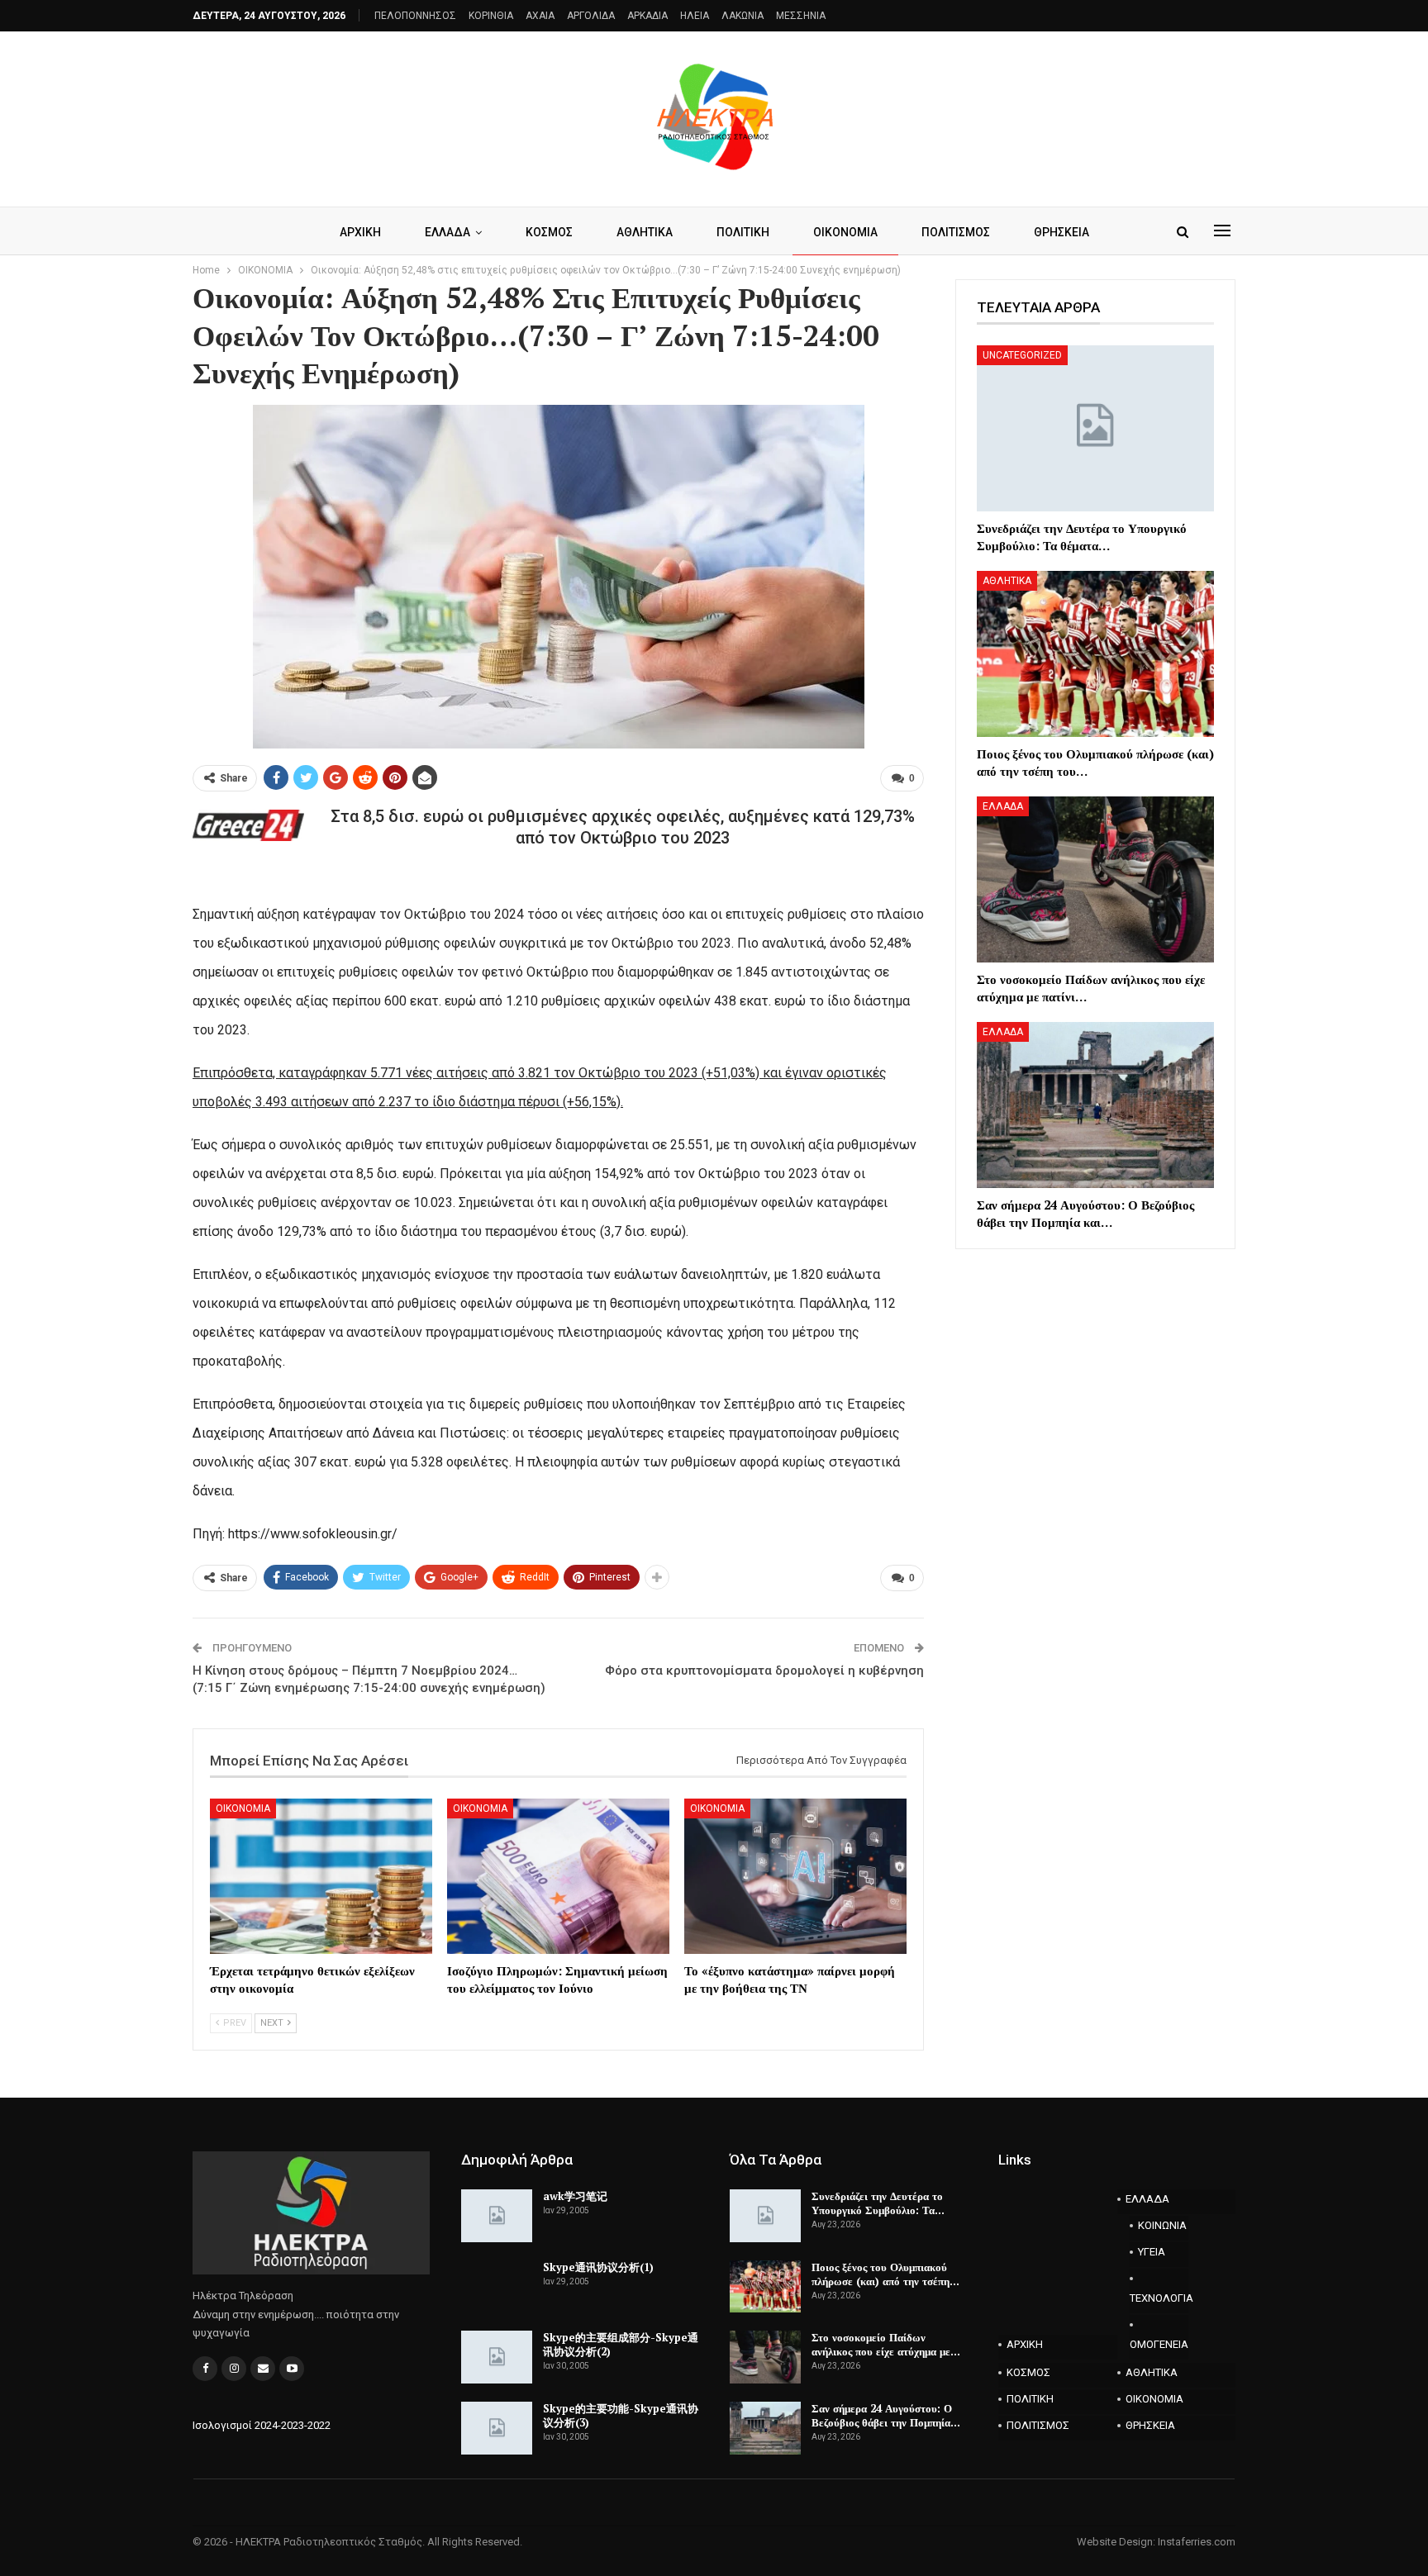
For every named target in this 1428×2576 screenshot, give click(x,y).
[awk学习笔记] (497, 2216)
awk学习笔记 (575, 2196)
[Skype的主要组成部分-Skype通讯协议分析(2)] (497, 2357)
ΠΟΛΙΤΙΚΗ (743, 232)
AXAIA (540, 16)
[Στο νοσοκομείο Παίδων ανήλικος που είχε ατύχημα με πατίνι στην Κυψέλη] (1095, 879)
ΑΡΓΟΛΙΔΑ (591, 16)
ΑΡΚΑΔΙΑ (647, 16)
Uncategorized (1022, 355)
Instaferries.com (1197, 2542)
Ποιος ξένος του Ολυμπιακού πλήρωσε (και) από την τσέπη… (885, 2274)
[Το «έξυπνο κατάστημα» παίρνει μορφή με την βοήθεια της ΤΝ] (795, 1876)
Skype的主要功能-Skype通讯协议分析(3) (621, 2415)
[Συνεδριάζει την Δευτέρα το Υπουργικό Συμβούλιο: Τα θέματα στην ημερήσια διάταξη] (1095, 428)
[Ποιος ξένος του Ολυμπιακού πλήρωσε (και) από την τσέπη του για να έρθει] (1095, 654)
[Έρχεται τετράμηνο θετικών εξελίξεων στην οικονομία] (321, 1876)
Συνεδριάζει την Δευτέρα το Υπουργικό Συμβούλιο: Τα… (878, 2203)
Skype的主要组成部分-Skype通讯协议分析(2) (621, 2344)
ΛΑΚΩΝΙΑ (743, 16)
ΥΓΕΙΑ (1152, 2252)
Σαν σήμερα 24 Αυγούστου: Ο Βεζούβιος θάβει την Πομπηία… (886, 2415)
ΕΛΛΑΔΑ (447, 232)
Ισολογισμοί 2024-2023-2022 (262, 2425)
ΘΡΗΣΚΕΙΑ (1061, 232)
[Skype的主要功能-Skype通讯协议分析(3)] (497, 2428)
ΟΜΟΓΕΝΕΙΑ (1159, 2344)
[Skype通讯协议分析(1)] (497, 2287)
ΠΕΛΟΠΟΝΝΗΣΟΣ (415, 16)
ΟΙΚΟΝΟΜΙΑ (845, 232)
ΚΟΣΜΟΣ (549, 232)
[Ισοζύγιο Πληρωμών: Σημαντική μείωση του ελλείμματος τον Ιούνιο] (558, 1876)
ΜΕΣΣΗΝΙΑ (801, 16)
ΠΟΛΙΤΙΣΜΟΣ (956, 232)
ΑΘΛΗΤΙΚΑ (645, 232)
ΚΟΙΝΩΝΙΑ (1162, 2225)
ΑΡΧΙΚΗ (360, 232)
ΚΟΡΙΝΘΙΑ (491, 16)
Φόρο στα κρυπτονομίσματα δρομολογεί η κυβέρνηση (764, 1671)
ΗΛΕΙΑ (695, 16)
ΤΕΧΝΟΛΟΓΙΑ (1159, 2298)
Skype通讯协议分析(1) (598, 2267)
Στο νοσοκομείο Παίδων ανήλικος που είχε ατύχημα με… (886, 2344)
